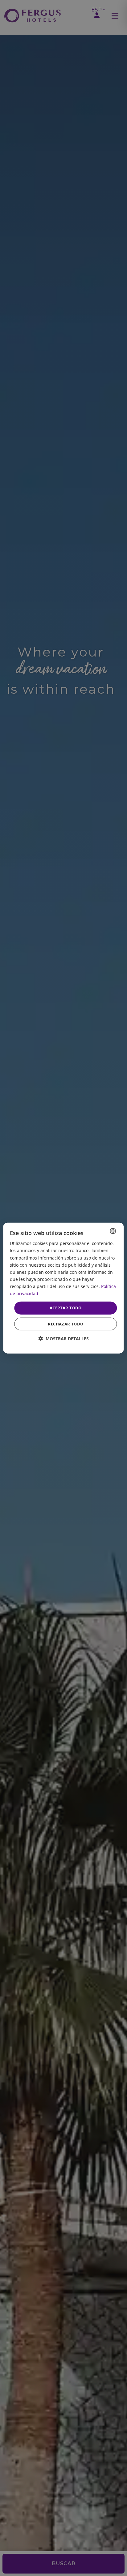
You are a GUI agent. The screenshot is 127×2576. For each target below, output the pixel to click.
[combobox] (113, 1231)
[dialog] (63, 1288)
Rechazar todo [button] (66, 1324)
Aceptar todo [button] (66, 1308)
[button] (63, 1338)
